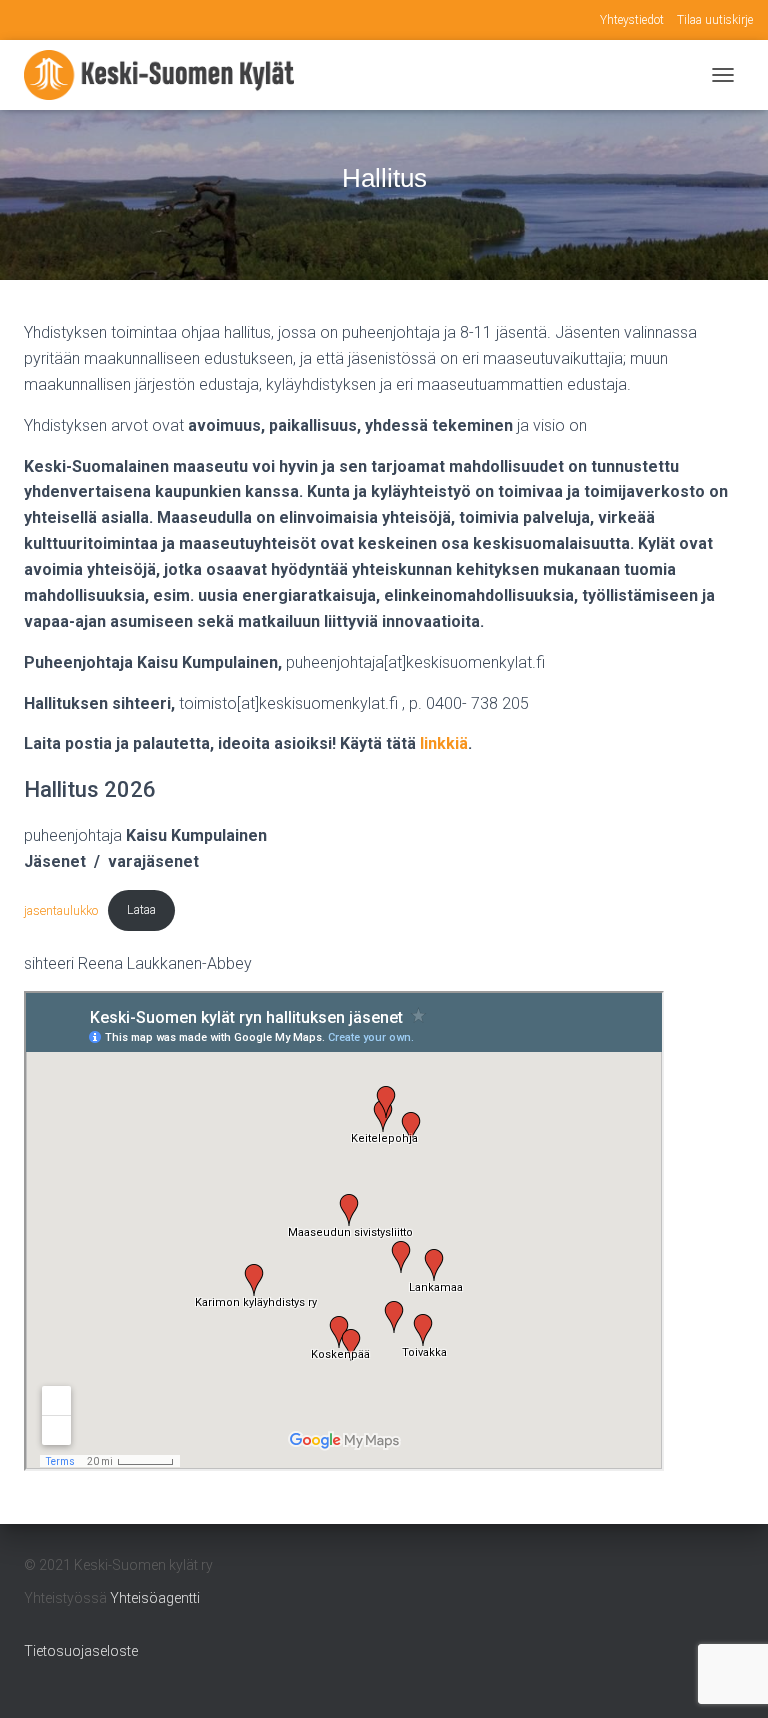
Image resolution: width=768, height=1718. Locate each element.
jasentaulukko (61, 909)
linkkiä (444, 743)
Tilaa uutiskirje (715, 20)
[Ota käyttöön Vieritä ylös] (728, 1678)
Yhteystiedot (632, 20)
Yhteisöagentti (155, 1598)
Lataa (141, 909)
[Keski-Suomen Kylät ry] (166, 75)
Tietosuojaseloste (81, 1651)
